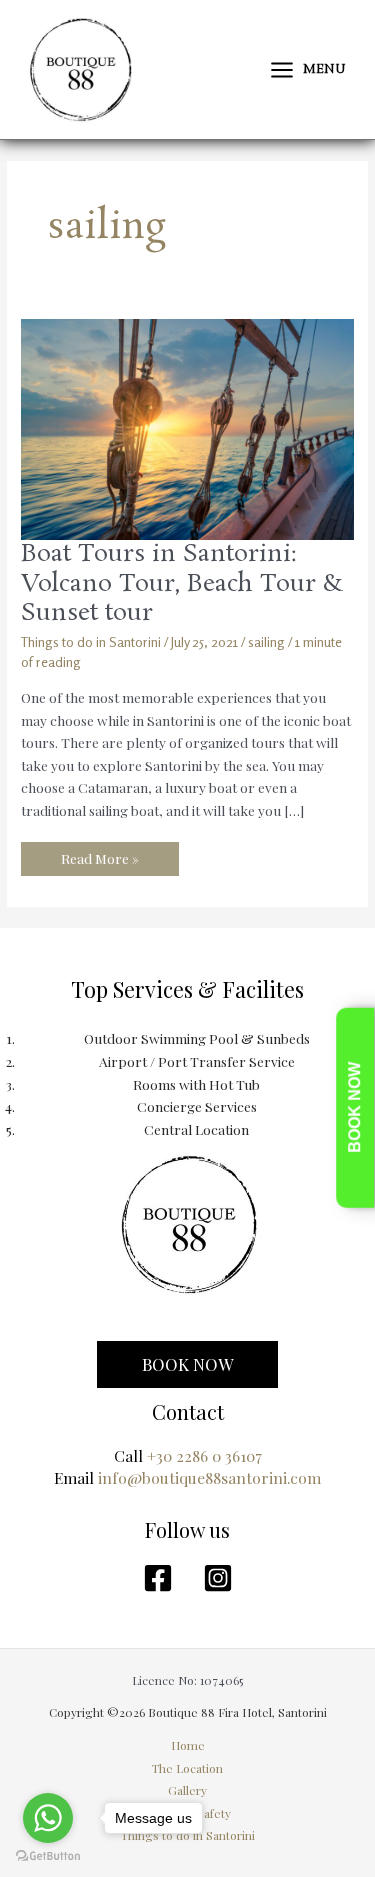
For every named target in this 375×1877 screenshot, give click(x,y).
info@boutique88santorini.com (209, 1477)
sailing (266, 642)
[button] (187, 1364)
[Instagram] (218, 1578)
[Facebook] (158, 1578)
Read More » (99, 854)
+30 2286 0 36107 (204, 1455)
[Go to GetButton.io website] (48, 1856)
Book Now (354, 1107)
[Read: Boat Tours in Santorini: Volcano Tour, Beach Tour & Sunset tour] (187, 428)
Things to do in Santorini (91, 642)
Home (188, 1745)
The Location (187, 1768)
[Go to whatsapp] (48, 1818)
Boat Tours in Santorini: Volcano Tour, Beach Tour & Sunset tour (182, 583)
